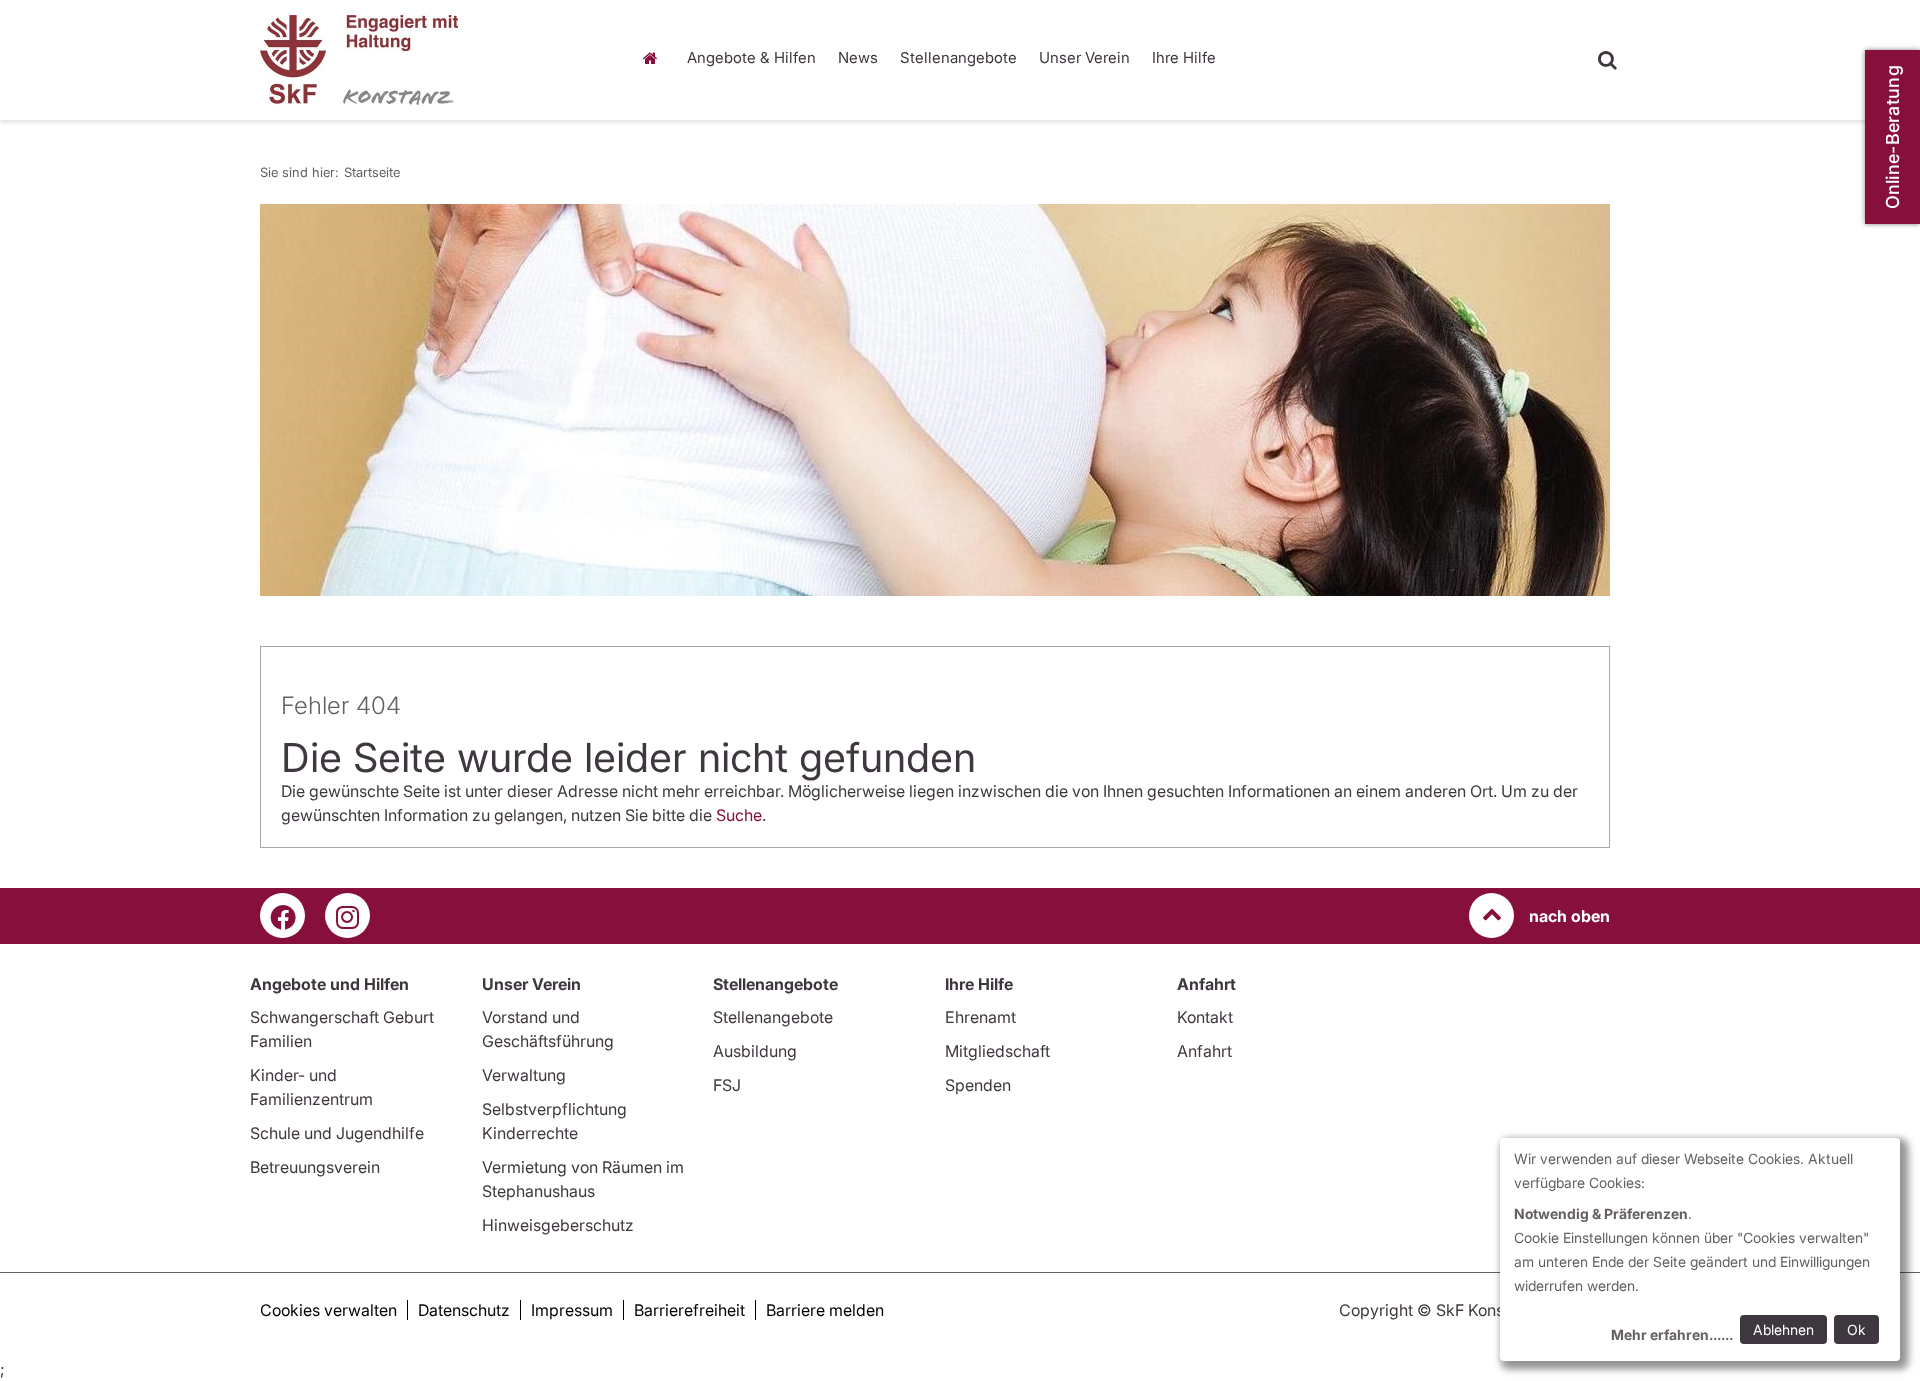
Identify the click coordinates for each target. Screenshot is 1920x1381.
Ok (1856, 1329)
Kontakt (1205, 1017)
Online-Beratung (1892, 137)
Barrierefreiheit (689, 1310)
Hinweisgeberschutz (558, 1225)
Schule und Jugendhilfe (337, 1133)
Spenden (978, 1085)
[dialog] (1700, 1249)
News (858, 57)
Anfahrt (1204, 1051)
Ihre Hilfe (1184, 57)
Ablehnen (1783, 1329)
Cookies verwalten (328, 1310)
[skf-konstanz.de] (430, 60)
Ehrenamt (980, 1017)
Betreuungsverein (315, 1167)
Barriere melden (825, 1310)
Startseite (655, 58)
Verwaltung (524, 1075)
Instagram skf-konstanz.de (347, 915)
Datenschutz (464, 1310)
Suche (739, 815)
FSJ (727, 1085)
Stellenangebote (958, 57)
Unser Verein (1084, 57)
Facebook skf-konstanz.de (282, 915)
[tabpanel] (935, 400)
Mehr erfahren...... (1672, 1334)
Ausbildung (755, 1051)
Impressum (572, 1310)
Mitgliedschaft (997, 1051)
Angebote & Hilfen (751, 57)
